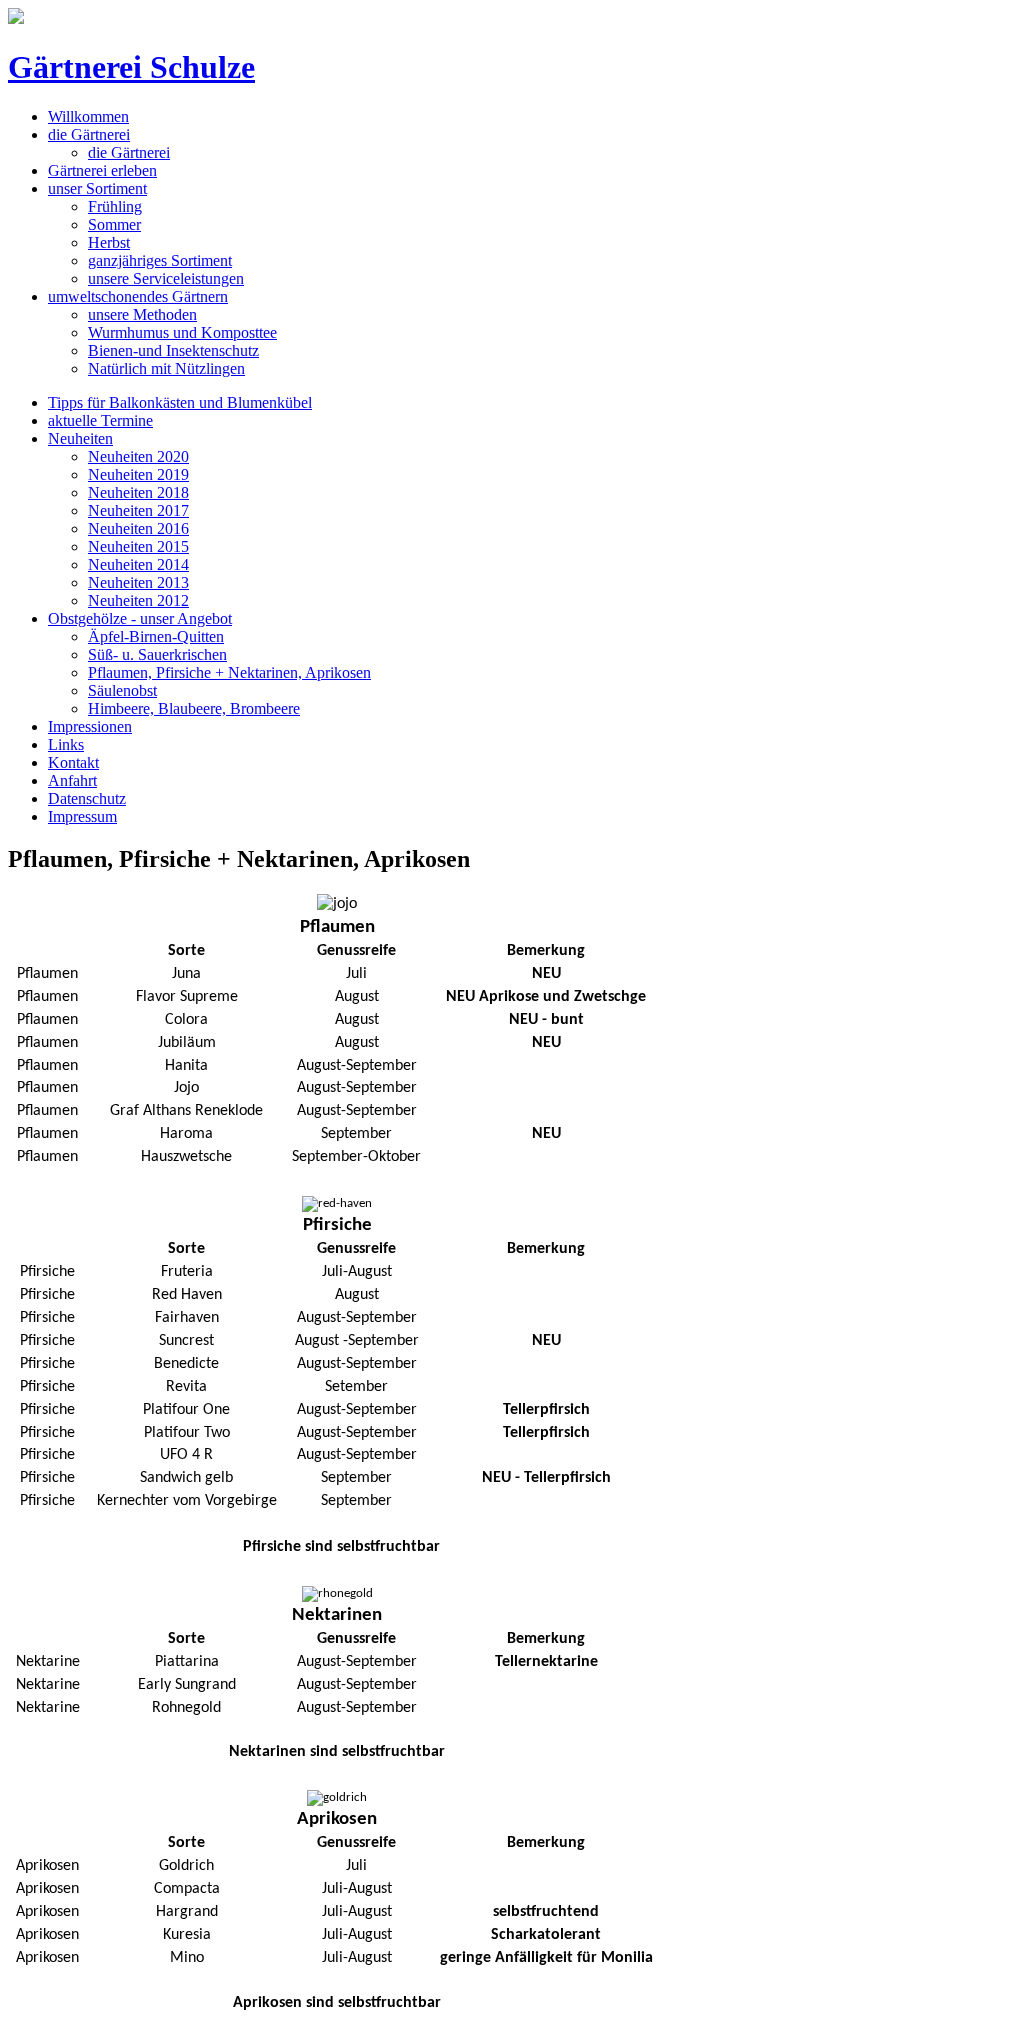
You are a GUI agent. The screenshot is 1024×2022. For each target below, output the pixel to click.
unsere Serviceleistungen (166, 278)
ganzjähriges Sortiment (160, 260)
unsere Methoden (142, 314)
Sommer (114, 224)
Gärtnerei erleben (102, 170)
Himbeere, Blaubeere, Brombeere (194, 708)
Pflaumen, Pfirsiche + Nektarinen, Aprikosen (229, 672)
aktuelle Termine (100, 420)
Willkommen (88, 116)
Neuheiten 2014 (138, 564)
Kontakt (73, 762)
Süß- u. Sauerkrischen (157, 654)
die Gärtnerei (89, 134)
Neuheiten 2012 (138, 600)
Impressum (82, 816)
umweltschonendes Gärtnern (138, 296)
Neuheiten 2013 (138, 582)
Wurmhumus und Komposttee (182, 332)
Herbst (109, 242)
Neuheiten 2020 (138, 456)
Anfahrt (72, 780)
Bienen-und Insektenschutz (173, 350)
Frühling (115, 206)
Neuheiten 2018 (138, 492)
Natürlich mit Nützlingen (166, 368)
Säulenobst (122, 690)
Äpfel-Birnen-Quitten (156, 636)
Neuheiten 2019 (138, 474)
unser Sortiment (97, 188)
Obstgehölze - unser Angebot (140, 618)
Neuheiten (80, 438)
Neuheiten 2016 (138, 528)
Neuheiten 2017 (138, 510)
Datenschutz (87, 798)
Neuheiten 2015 (138, 546)
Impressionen (90, 726)
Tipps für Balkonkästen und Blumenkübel (180, 402)
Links (66, 744)
